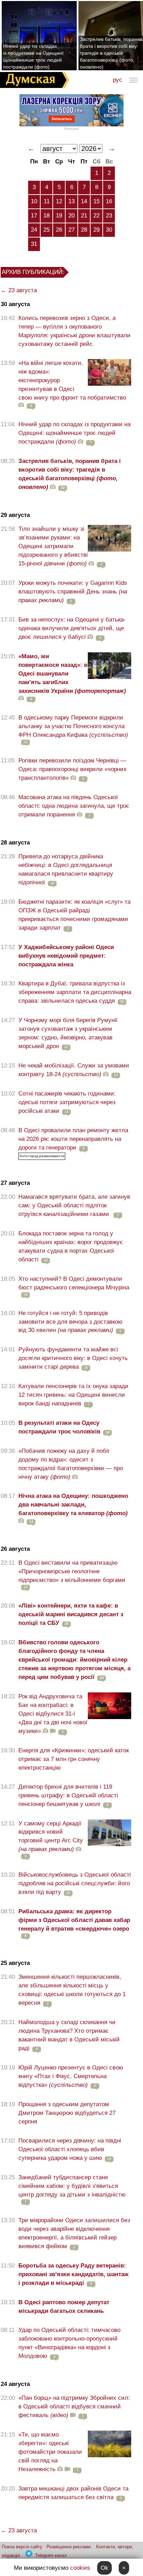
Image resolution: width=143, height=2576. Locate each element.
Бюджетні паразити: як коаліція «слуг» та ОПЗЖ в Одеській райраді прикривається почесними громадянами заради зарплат (74, 915)
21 (84, 216)
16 (109, 201)
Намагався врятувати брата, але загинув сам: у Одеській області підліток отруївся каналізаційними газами (74, 1205)
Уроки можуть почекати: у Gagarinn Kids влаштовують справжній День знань (73, 592)
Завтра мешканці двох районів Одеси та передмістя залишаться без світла (73, 2493)
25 (47, 230)
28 (84, 230)
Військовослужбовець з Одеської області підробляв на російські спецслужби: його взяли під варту (75, 1883)
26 (59, 230)
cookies (80, 2568)
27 (71, 230)
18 (47, 216)
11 (47, 201)
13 (71, 201)
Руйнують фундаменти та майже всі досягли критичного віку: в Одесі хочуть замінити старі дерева (73, 1358)
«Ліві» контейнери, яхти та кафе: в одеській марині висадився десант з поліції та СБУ (71, 1614)
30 (109, 230)
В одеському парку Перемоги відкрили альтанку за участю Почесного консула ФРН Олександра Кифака (73, 726)
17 (34, 216)
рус (117, 80)
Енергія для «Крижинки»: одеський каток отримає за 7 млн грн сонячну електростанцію (74, 1759)
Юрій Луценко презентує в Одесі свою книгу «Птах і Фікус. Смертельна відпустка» (71, 2076)
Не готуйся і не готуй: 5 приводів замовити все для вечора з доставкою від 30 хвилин (70, 1322)
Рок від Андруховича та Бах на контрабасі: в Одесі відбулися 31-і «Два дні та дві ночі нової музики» (53, 1714)
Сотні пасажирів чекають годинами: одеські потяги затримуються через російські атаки (67, 1102)
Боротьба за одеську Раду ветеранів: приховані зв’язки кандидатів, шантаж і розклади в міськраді (73, 2274)
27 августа (15, 1183)
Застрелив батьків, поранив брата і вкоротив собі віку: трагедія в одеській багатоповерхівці (70, 474)
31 (34, 244)
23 (109, 216)
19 (59, 216)
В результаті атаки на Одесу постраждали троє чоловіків (59, 1427)
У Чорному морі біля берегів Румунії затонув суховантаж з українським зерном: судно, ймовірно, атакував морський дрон (68, 1033)
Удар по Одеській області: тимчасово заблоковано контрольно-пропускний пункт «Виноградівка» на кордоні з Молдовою (69, 2343)
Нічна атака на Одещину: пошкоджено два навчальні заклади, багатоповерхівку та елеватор (73, 1505)
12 (59, 201)
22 (96, 216)
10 (34, 201)
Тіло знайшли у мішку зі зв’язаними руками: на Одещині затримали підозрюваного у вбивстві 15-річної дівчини (53, 546)
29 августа (15, 515)
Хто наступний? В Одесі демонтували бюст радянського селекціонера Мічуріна (74, 1283)
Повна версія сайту (22, 2547)
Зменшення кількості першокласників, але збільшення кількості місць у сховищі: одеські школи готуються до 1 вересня (72, 1990)
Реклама (71, 129)
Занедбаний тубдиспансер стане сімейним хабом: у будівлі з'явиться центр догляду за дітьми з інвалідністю (72, 2186)
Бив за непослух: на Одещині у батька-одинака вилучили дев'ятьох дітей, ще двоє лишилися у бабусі (72, 628)
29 (96, 230)
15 (96, 201)
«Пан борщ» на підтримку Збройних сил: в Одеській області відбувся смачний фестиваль (74, 2407)
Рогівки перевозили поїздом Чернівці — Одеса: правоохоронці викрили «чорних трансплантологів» (73, 769)
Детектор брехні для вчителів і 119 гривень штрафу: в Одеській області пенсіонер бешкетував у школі (68, 1795)
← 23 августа (19, 290)
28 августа (15, 843)
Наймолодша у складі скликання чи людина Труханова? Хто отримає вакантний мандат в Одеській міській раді (69, 2035)
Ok (104, 2568)
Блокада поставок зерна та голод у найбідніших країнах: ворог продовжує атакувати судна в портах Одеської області (71, 1246)
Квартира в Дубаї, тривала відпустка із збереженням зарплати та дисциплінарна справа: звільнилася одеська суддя (75, 992)
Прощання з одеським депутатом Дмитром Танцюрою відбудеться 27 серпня (67, 2113)
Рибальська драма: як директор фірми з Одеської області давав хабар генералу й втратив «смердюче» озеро (74, 1920)
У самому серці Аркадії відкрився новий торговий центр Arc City (51, 1836)
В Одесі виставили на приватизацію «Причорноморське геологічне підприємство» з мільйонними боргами (72, 1571)
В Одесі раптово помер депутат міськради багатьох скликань (64, 2307)
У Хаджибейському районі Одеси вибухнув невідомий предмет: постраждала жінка (66, 956)
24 (34, 230)
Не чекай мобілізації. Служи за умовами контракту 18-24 (74, 1070)
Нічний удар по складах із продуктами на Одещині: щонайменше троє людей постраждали (74, 433)
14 (84, 201)
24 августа (15, 2384)
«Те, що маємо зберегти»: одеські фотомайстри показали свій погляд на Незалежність (50, 2452)
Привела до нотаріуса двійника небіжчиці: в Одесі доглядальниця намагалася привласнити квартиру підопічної (66, 869)
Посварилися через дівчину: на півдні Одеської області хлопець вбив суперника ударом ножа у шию (70, 2149)
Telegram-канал (51, 2555)
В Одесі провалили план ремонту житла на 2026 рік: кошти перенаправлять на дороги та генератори (73, 1139)
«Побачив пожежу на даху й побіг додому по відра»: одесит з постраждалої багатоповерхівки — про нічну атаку (71, 1464)
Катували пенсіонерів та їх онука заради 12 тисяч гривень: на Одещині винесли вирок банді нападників (73, 1395)
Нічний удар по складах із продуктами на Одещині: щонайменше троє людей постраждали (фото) (34, 56)
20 (71, 216)
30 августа (15, 304)
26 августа (15, 1549)
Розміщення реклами (69, 2547)
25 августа (15, 1963)
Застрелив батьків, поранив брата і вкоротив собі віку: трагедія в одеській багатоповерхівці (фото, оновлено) (111, 53)
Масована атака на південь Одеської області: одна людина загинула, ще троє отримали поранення (74, 806)
